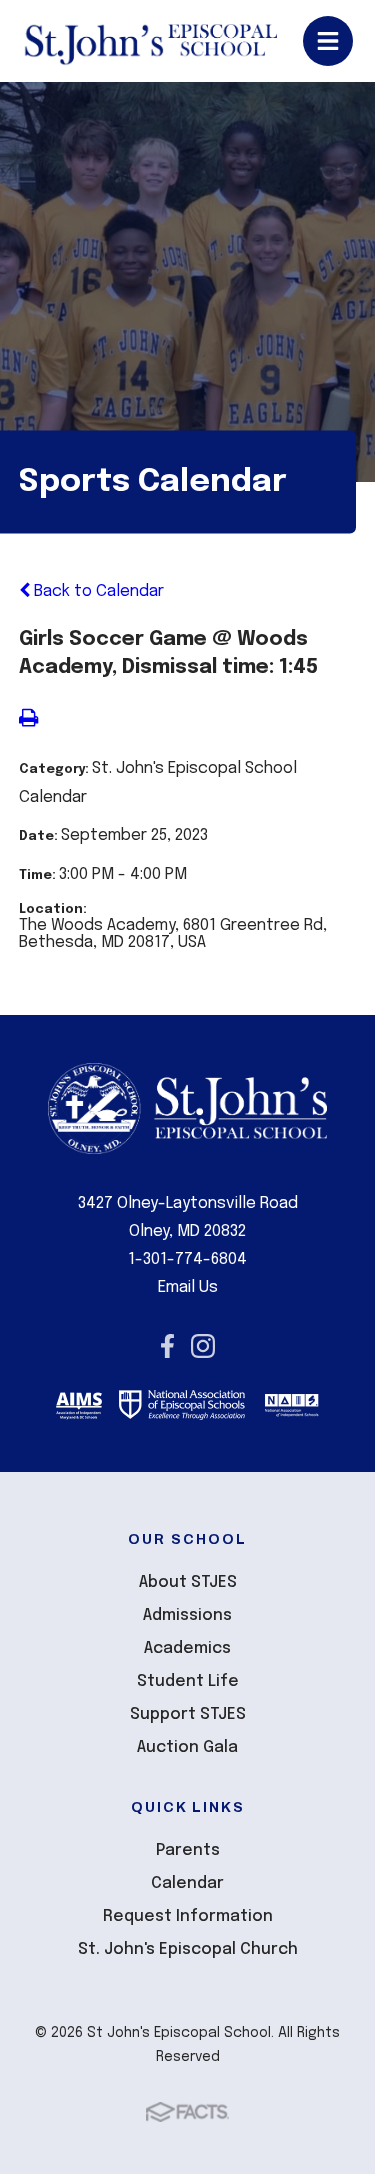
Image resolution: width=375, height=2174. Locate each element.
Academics (187, 1648)
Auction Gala (187, 1747)
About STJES (188, 1582)
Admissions (187, 1615)
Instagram (203, 1346)
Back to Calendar (97, 591)
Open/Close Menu (328, 41)
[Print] (28, 720)
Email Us (188, 1287)
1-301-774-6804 (187, 1259)
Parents (188, 1850)
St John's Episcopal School (150, 41)
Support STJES (188, 1714)
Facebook (167, 1346)
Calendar (187, 1883)
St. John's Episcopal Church (188, 1949)
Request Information (188, 1916)
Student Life (188, 1681)
